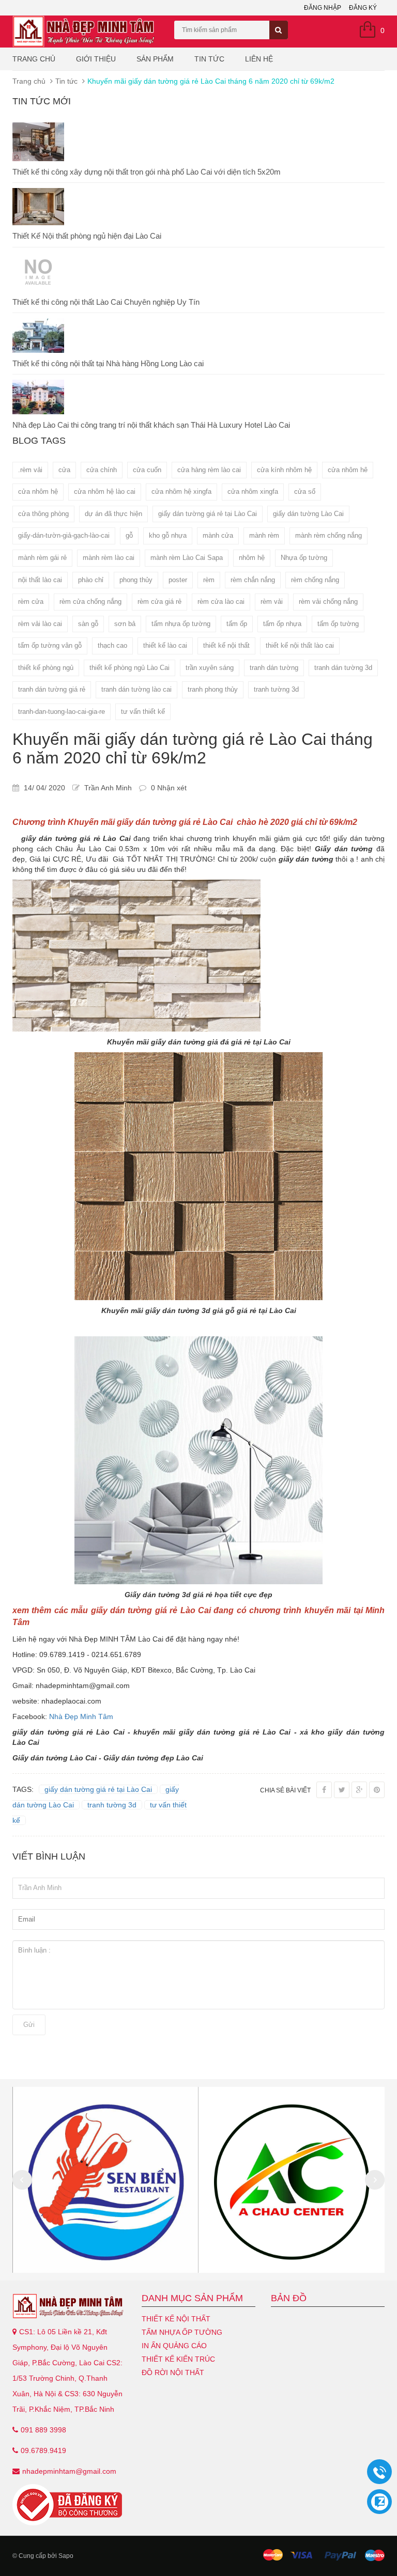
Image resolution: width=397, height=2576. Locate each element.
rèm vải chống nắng (328, 602)
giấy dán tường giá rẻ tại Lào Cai (208, 514)
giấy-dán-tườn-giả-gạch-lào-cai (64, 535)
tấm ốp (237, 624)
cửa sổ (305, 491)
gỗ (129, 535)
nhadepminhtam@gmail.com (69, 2471)
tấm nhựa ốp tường (181, 624)
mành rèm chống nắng (329, 535)
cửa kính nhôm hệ (284, 470)
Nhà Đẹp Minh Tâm (82, 1716)
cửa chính (102, 470)
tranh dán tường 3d (343, 668)
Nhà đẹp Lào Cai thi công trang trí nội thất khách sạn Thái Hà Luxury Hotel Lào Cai (151, 425)
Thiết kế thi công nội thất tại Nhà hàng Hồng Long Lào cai (108, 363)
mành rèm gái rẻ (42, 558)
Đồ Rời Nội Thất (173, 2372)
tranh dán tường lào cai (136, 689)
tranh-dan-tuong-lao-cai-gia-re (62, 712)
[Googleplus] (359, 1790)
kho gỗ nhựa (168, 535)
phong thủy (136, 580)
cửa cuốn (147, 470)
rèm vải (272, 602)
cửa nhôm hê (348, 470)
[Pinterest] (377, 1790)
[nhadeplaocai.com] (69, 2306)
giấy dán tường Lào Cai (308, 514)
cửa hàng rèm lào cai (209, 470)
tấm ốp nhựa (282, 624)
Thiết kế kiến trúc (178, 2359)
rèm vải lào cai (40, 624)
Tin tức (209, 59)
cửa (64, 470)
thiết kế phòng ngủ (46, 668)
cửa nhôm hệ (38, 491)
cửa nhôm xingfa (253, 491)
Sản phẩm (155, 59)
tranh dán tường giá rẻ (52, 689)
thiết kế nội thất (226, 645)
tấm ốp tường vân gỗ (50, 645)
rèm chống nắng (315, 580)
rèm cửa (31, 602)
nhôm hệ (252, 558)
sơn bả (125, 624)
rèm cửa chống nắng (90, 602)
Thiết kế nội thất (176, 2319)
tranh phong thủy (213, 689)
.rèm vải (30, 470)
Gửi (29, 2025)
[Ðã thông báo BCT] (69, 2505)
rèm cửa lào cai (221, 602)
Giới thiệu (96, 59)
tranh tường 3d (276, 689)
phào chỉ (91, 580)
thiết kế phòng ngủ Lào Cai (129, 668)
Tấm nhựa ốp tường (182, 2332)
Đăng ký (363, 8)
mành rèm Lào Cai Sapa (187, 558)
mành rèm (264, 535)
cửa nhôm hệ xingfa (181, 491)
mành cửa (218, 535)
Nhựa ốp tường (304, 558)
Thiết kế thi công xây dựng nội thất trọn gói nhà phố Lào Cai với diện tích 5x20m (147, 172)
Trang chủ (34, 59)
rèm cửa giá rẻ (159, 602)
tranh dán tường (274, 668)
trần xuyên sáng (210, 668)
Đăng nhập (323, 8)
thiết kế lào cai (165, 645)
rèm (209, 580)
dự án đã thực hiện (113, 514)
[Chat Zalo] (379, 2502)
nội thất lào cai (40, 580)
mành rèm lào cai (109, 558)
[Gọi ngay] (379, 2472)
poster (178, 580)
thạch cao (112, 645)
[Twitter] (342, 1790)
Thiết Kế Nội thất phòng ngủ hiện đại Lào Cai (87, 236)
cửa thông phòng (43, 514)
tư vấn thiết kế (143, 712)
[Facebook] (324, 1790)
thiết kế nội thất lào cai (300, 645)
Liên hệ (259, 59)
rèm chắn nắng (253, 580)
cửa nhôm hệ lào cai (105, 491)
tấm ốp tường (338, 624)
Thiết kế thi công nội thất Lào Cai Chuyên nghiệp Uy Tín (106, 302)
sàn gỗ (88, 624)
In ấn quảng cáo (174, 2346)
